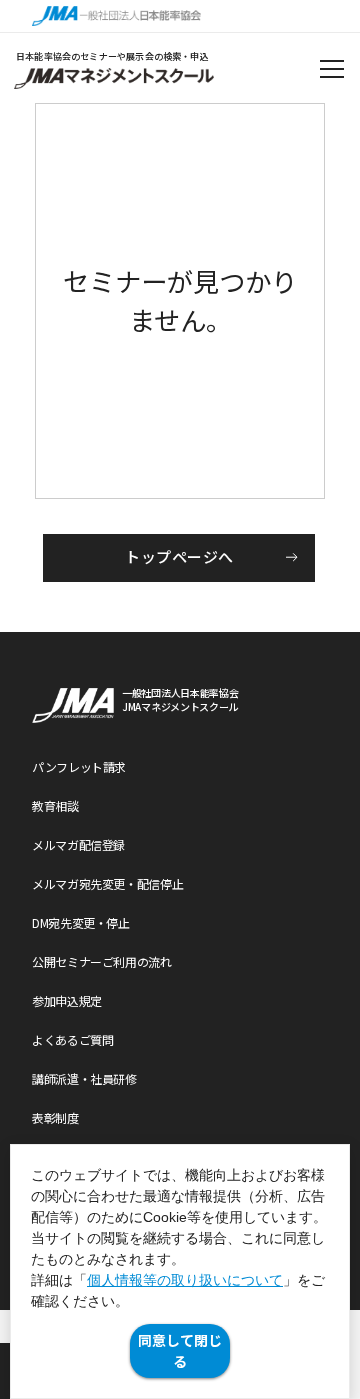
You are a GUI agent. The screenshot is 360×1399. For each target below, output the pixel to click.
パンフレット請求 (79, 766)
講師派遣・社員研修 (84, 1078)
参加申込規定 (67, 1000)
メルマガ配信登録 (78, 844)
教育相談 (55, 805)
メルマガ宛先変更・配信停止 (107, 883)
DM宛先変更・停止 (81, 922)
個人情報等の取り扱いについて (185, 1280)
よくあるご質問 (72, 1039)
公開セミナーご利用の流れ (102, 961)
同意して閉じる (180, 1350)
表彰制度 (55, 1117)
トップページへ (179, 556)
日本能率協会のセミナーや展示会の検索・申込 (112, 56)
